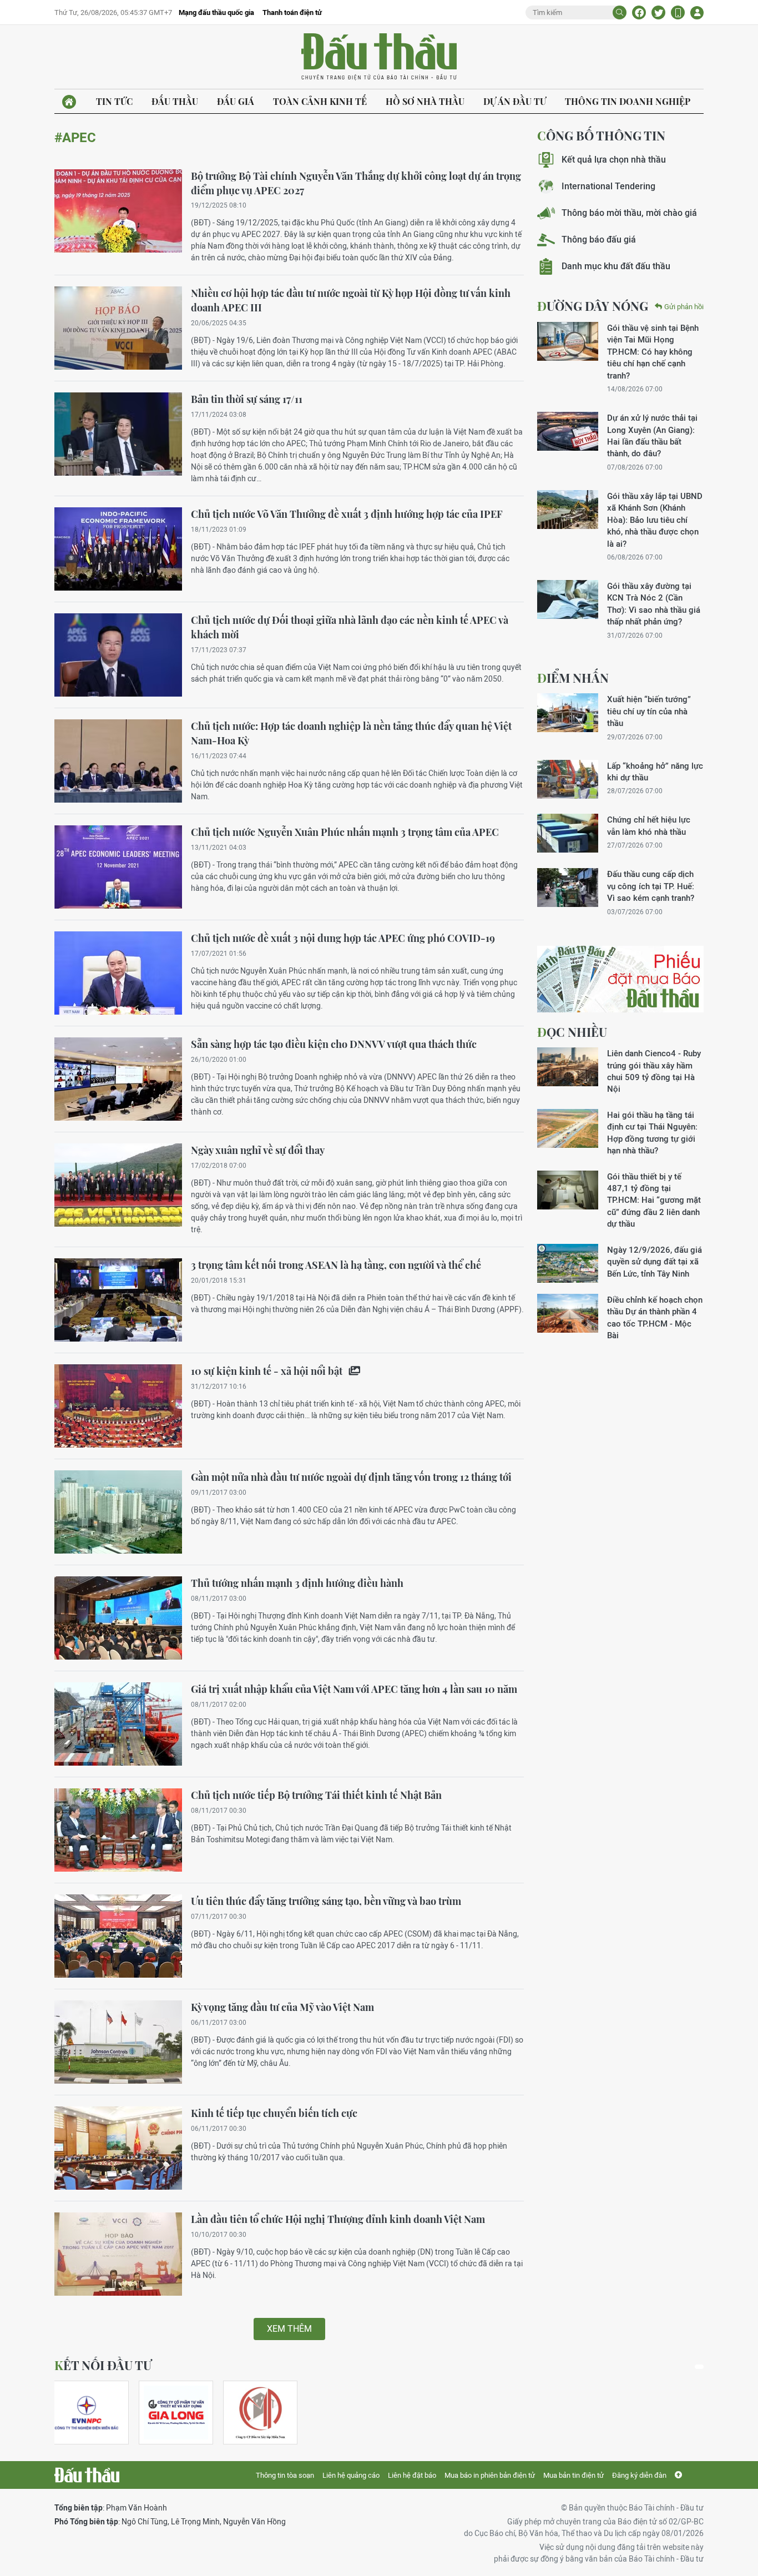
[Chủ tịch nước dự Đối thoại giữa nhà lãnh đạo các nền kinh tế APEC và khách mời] (118, 655)
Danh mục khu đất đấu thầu (616, 266)
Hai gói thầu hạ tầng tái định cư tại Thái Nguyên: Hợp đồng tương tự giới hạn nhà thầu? (652, 1133)
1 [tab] (699, 2367)
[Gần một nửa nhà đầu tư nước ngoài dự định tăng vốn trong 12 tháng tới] (118, 1512)
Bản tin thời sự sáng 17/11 (247, 399)
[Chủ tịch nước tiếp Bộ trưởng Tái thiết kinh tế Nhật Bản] (118, 1830)
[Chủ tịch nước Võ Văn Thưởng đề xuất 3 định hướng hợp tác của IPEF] (118, 549)
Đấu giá (236, 101)
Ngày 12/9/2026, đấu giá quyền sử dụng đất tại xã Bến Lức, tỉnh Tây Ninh (655, 1262)
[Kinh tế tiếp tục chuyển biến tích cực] (118, 2148)
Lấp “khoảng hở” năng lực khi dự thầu (655, 772)
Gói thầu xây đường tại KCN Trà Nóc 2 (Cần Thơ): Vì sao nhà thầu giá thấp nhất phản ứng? (654, 604)
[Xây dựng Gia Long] (176, 2413)
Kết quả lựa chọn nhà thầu (614, 160)
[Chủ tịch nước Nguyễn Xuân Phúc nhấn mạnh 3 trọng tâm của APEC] (118, 867)
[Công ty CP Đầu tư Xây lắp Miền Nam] (260, 2413)
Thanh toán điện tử (292, 12)
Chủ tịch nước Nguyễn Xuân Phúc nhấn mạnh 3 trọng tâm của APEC (345, 832)
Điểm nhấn (573, 678)
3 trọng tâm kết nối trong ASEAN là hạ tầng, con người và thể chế (336, 1265)
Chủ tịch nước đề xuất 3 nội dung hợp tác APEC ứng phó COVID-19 (343, 938)
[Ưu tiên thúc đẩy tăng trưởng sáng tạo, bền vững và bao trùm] (118, 1936)
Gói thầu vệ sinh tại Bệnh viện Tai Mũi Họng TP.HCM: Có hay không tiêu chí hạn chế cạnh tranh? (653, 352)
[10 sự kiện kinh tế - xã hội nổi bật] (118, 1406)
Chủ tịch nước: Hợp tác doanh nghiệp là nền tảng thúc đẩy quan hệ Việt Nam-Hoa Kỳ (351, 733)
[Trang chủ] (69, 102)
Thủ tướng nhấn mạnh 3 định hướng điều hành (297, 1583)
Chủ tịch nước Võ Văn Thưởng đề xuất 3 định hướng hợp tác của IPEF (347, 514)
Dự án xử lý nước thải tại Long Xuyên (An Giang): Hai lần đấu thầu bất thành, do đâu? (652, 435)
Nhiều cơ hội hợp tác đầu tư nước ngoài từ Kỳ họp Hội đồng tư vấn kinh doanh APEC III (351, 300)
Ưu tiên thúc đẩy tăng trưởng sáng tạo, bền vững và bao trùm (326, 1901)
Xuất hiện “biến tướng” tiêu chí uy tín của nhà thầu (649, 711)
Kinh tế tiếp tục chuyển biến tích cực (274, 2113)
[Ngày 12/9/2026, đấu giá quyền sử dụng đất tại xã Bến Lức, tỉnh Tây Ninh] (568, 1263)
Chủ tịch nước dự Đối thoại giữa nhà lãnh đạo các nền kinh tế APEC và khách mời (350, 627)
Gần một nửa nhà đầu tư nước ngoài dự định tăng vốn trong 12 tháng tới (351, 1477)
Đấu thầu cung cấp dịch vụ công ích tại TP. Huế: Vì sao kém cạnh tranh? (651, 886)
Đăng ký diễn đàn (639, 2475)
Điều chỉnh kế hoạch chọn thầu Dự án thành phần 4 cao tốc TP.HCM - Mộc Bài (655, 1317)
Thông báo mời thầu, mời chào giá (629, 213)
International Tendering (608, 186)
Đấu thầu (175, 101)
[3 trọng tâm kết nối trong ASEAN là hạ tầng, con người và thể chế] (118, 1300)
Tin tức (114, 101)
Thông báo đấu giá (599, 240)
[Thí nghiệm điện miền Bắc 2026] (87, 2413)
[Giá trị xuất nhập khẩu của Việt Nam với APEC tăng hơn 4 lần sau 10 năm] (118, 1724)
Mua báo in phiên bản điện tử (490, 2475)
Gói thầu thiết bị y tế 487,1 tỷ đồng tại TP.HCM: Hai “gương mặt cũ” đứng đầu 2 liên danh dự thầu (654, 1200)
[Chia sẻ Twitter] (658, 12)
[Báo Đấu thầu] (87, 2475)
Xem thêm (289, 2329)
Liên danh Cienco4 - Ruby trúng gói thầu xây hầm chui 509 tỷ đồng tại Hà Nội (654, 1071)
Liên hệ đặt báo (412, 2475)
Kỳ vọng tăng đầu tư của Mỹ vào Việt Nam (282, 2007)
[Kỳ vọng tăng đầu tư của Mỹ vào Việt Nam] (118, 2042)
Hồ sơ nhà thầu (425, 101)
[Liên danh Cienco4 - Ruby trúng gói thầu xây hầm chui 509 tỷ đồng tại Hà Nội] (568, 1067)
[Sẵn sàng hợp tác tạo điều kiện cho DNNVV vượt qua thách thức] (118, 1079)
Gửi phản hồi (684, 307)
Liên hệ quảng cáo (351, 2475)
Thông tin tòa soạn (285, 2475)
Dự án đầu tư (515, 101)
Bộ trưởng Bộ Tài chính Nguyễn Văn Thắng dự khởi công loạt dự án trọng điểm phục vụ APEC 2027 (356, 183)
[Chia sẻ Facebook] (639, 12)
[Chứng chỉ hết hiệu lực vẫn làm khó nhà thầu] (568, 833)
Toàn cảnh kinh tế (320, 101)
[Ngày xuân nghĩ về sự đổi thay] (118, 1185)
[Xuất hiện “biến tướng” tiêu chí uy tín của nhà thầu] (568, 713)
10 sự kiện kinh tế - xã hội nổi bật (268, 1371)
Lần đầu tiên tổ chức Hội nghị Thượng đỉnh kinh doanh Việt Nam (338, 2219)
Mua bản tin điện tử (573, 2475)
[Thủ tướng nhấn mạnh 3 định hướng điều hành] (118, 1618)
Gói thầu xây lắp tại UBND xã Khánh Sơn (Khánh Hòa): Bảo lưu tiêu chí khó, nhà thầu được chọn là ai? (655, 520)
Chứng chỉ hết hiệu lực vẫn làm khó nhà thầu (649, 825)
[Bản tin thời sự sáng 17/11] (118, 434)
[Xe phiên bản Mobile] (678, 12)
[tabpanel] (92, 2413)
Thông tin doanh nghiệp (628, 101)
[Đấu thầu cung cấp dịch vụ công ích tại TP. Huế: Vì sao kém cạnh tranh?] (568, 888)
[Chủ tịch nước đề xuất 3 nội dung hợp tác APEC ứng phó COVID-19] (118, 973)
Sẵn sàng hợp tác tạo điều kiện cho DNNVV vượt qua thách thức (334, 1044)
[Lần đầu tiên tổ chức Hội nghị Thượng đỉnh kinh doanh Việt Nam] (118, 2254)
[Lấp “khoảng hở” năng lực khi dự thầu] (568, 779)
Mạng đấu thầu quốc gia (216, 12)
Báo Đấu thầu (379, 57)
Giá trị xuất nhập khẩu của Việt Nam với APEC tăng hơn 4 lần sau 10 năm (354, 1689)
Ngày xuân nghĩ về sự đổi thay (258, 1150)
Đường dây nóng (593, 306)
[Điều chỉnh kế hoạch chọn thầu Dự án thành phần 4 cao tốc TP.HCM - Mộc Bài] (568, 1313)
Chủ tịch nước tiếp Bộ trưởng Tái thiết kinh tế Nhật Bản (316, 1795)
